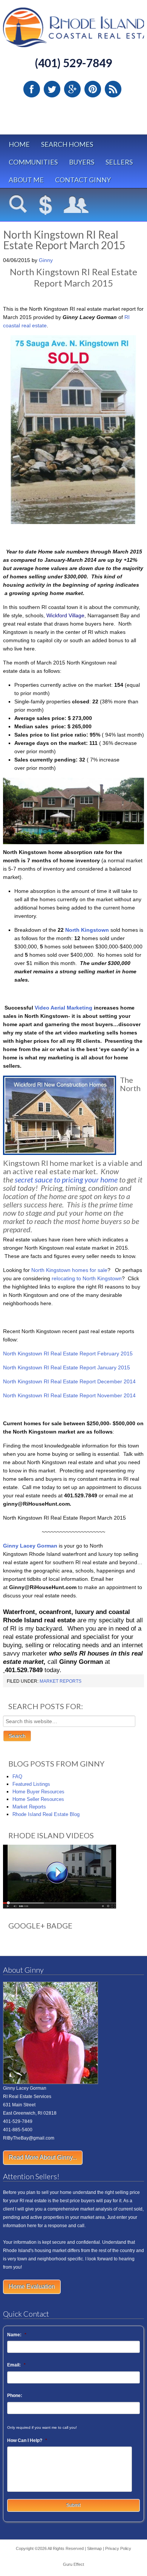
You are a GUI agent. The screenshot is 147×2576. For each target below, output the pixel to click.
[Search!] (18, 205)
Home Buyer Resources (38, 1792)
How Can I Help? (27, 2440)
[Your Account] (76, 205)
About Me (26, 180)
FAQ (17, 1777)
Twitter (52, 89)
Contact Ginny (83, 180)
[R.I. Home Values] (46, 205)
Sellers (119, 162)
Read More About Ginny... (43, 2157)
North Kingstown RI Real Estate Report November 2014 (69, 1395)
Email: (16, 2365)
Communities (33, 162)
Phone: (15, 2396)
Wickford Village (65, 615)
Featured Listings (31, 1784)
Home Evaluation (32, 2287)
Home (19, 144)
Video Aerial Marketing (64, 1008)
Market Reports (60, 1681)
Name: (17, 2335)
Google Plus (72, 89)
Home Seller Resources (38, 1799)
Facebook (32, 89)
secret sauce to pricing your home (66, 1179)
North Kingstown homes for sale (69, 1270)
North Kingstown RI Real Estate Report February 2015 (68, 1354)
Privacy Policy (118, 2548)
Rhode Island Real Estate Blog (46, 1814)
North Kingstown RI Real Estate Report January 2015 (67, 1367)
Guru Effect (73, 2564)
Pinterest (93, 89)
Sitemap (94, 2548)
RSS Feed (113, 89)
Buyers (82, 162)
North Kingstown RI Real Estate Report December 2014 (69, 1381)
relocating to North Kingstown (87, 1278)
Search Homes (67, 144)
